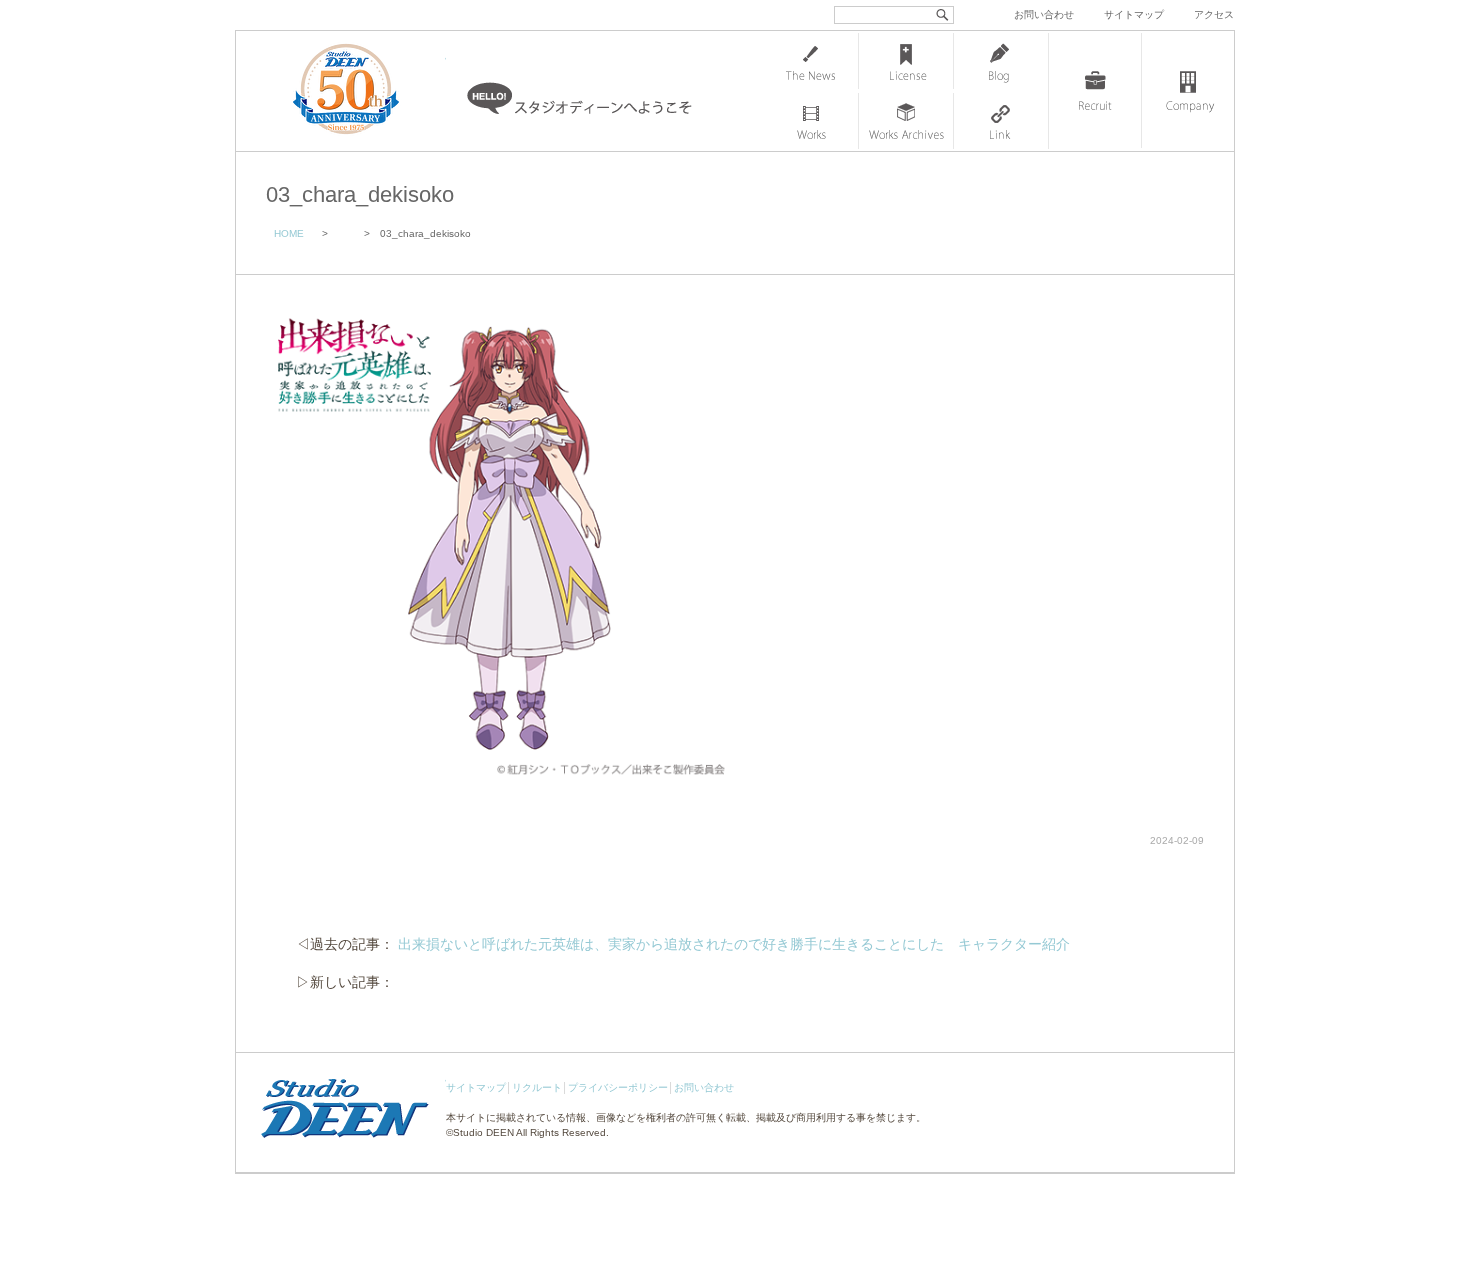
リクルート (537, 1087)
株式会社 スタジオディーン (366, 91)
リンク (1001, 121)
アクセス (1214, 14)
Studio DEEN (483, 1132)
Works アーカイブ (906, 121)
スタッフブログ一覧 (1001, 61)
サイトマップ (1134, 14)
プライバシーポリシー (618, 1087)
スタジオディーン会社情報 (1188, 91)
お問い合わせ (1044, 14)
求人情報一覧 (1095, 91)
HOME (289, 233)
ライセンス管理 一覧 (906, 61)
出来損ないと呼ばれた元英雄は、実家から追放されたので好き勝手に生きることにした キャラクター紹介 (734, 944)
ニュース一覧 (811, 61)
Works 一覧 (811, 121)
